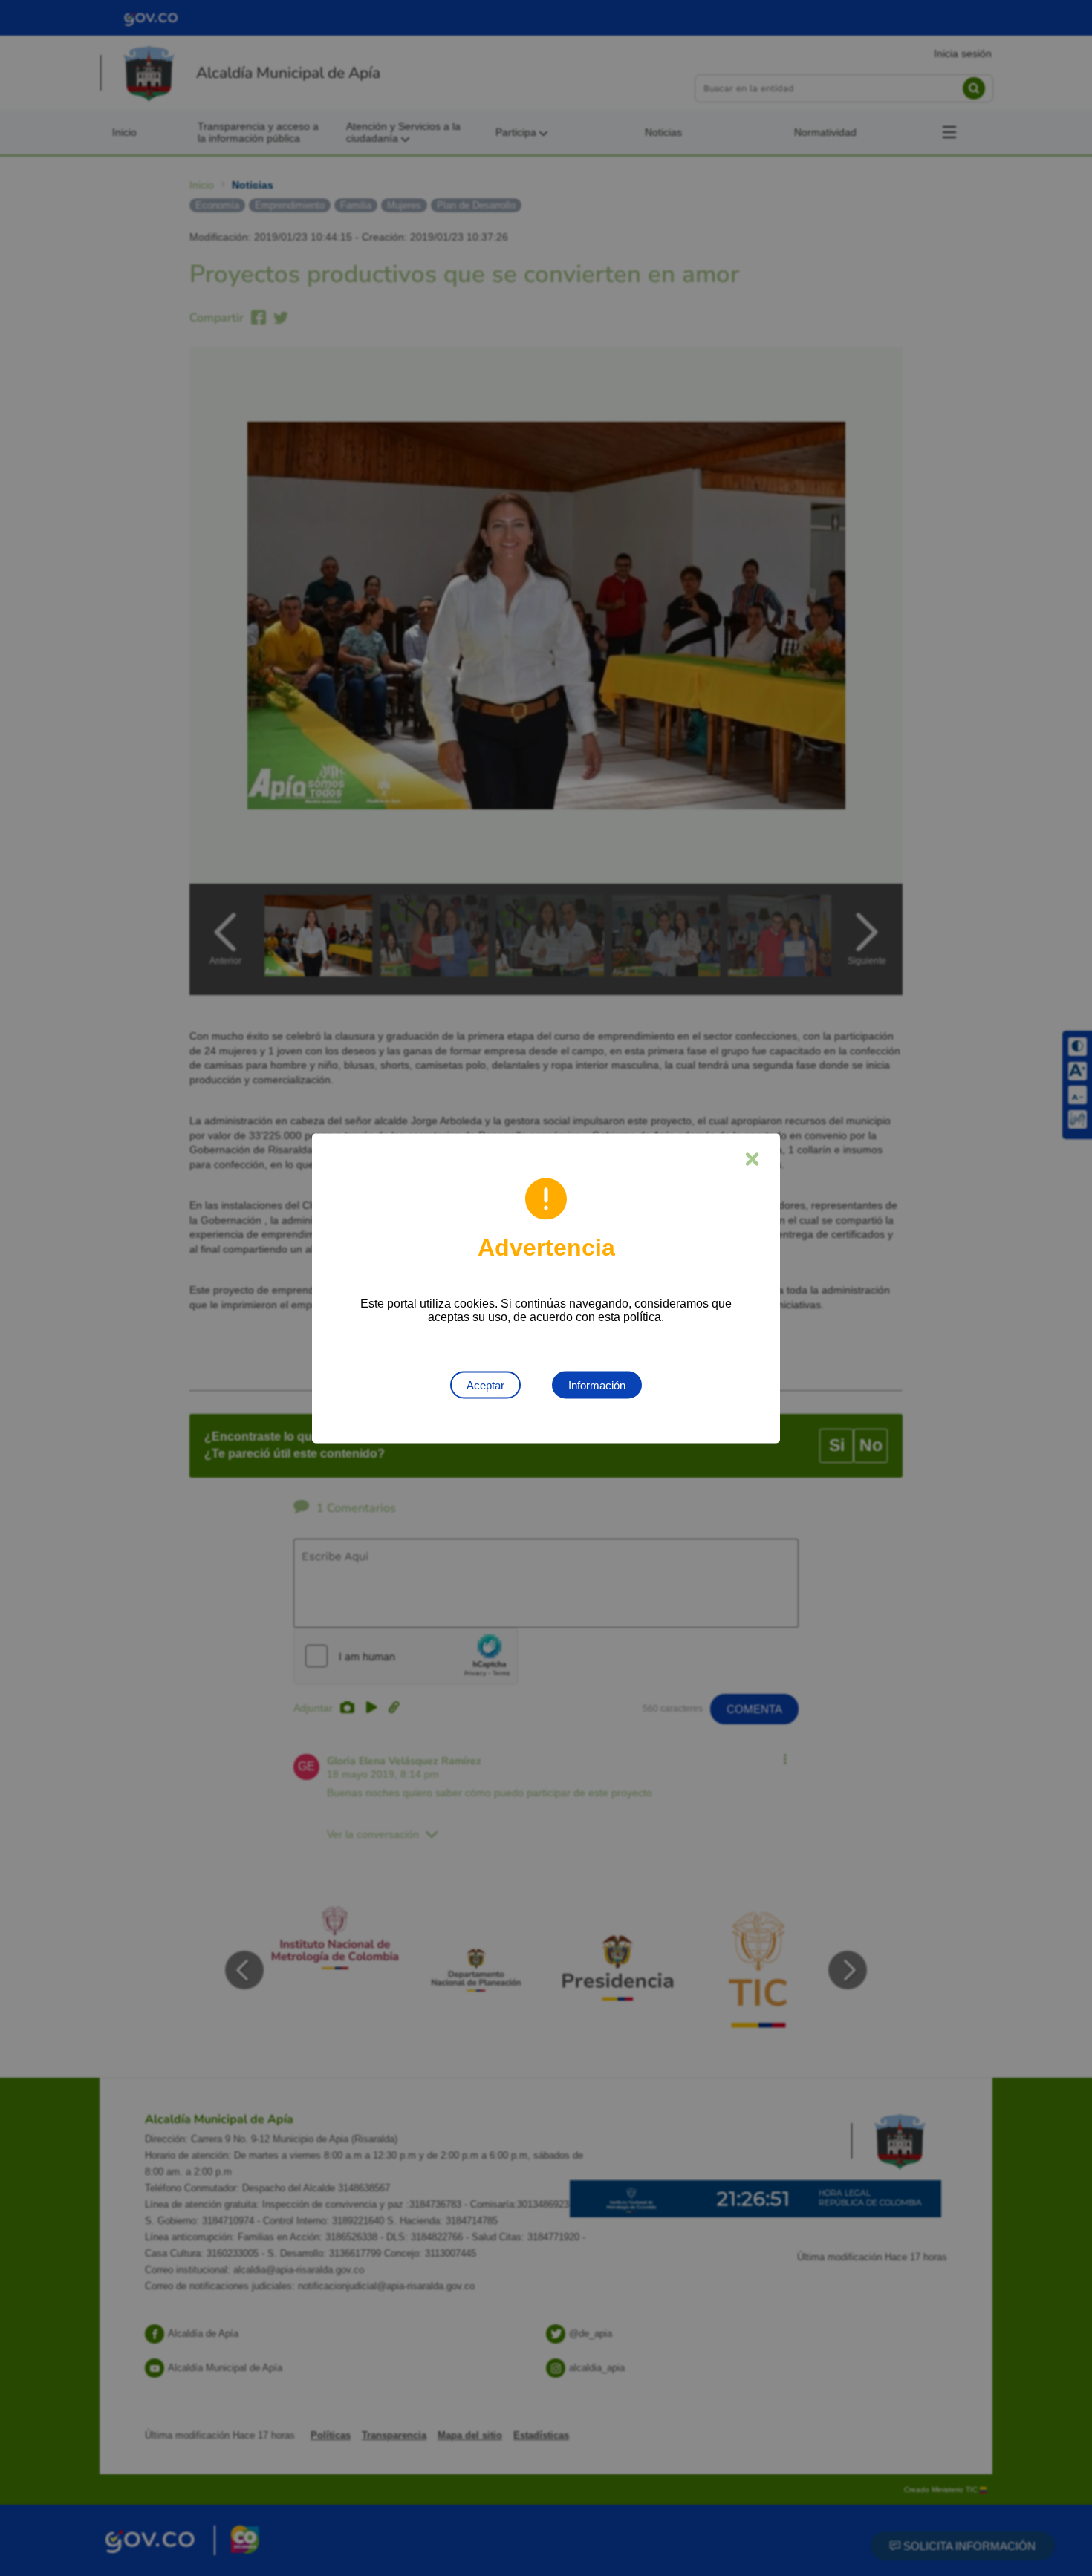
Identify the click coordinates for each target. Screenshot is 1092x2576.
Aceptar (485, 1385)
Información (597, 1385)
